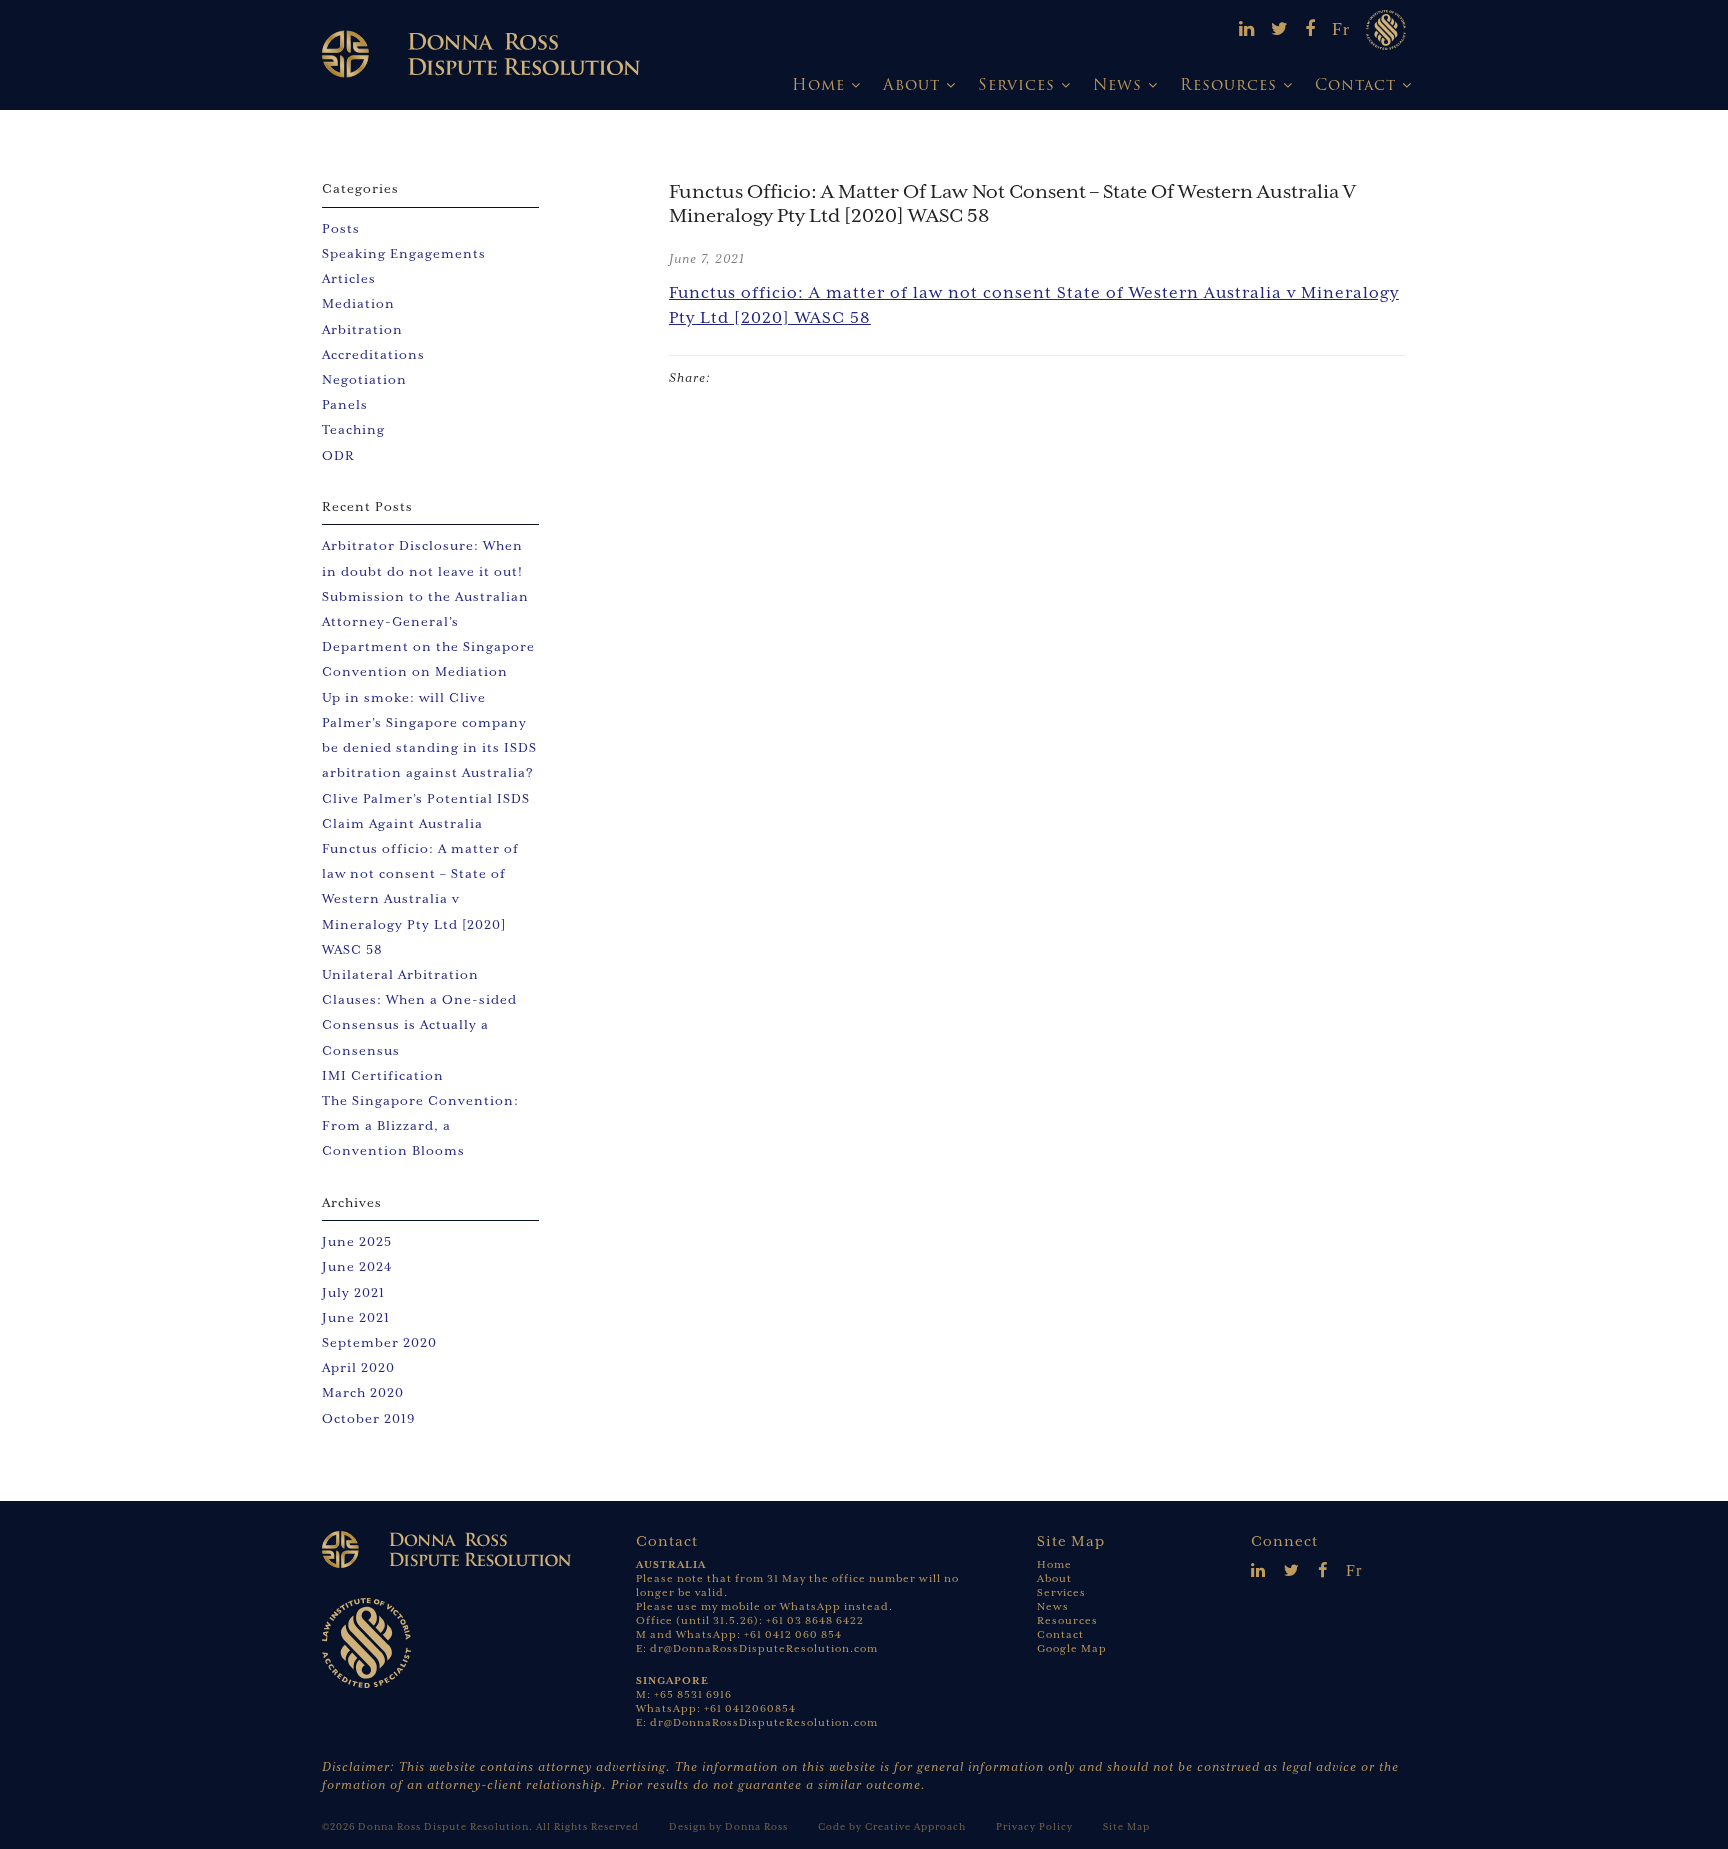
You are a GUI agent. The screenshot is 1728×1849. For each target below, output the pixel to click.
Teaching (353, 429)
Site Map (1126, 1826)
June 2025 (357, 1241)
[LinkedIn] (1247, 29)
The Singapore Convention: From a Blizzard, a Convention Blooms (420, 1125)
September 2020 (379, 1342)
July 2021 (353, 1292)
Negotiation (364, 379)
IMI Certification (383, 1075)
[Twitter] (1280, 29)
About (911, 84)
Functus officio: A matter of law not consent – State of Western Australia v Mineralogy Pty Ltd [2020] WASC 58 (420, 899)
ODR (338, 455)
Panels (345, 404)
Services (1016, 84)
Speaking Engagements (404, 253)
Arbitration (362, 329)
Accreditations (373, 354)
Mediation (358, 303)
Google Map (1072, 1648)
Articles (349, 278)
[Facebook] (1310, 29)
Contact (1355, 84)
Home (818, 84)
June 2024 (357, 1266)
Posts (341, 228)
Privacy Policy (1034, 1826)
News (1117, 84)
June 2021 (356, 1317)
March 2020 (363, 1392)
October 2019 (368, 1418)
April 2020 (358, 1367)
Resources (1228, 84)
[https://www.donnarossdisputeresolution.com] (481, 53)
